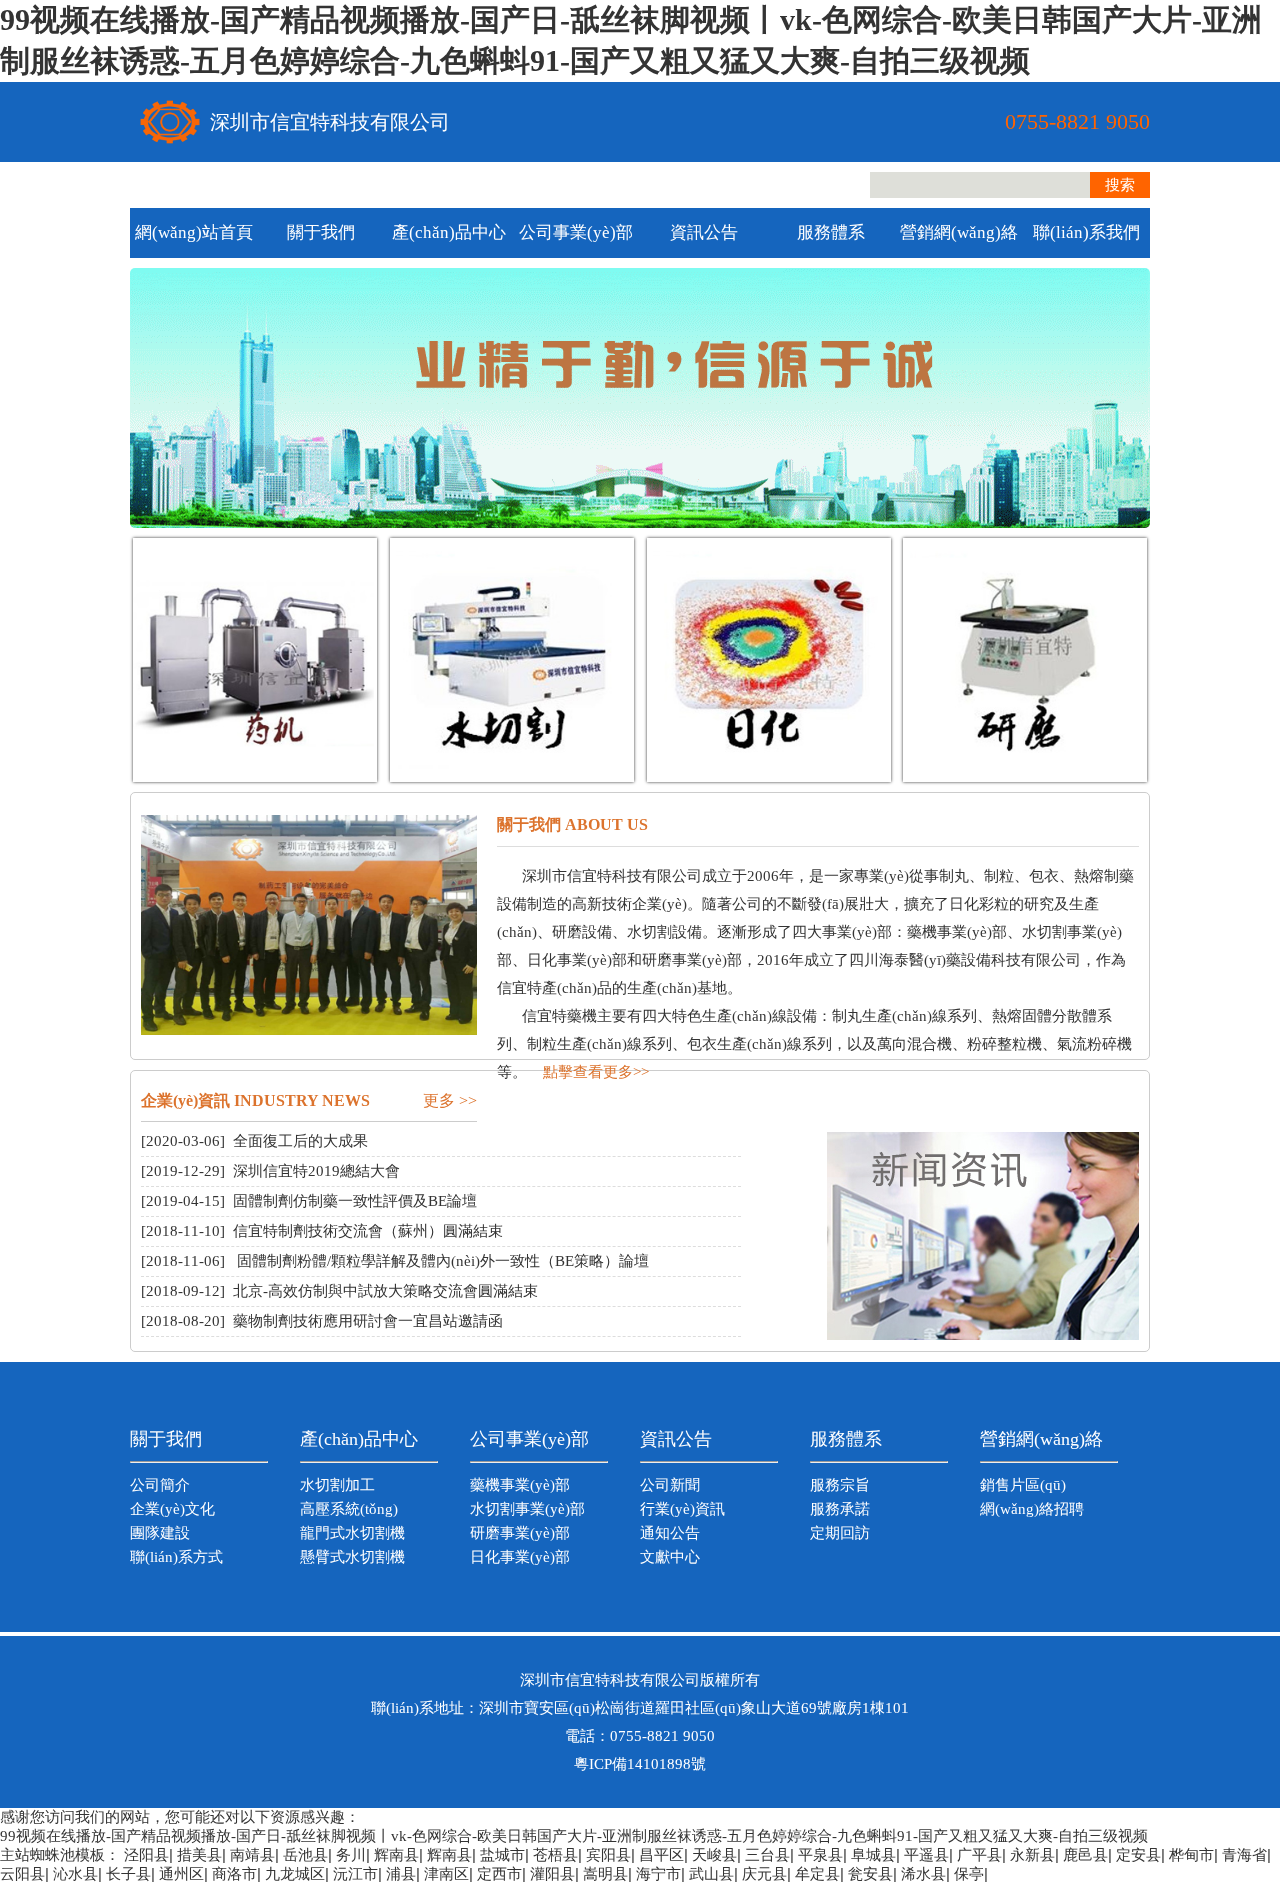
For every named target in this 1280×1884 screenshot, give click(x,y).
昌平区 (661, 1855)
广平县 (979, 1855)
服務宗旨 (840, 1485)
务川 (351, 1855)
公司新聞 (670, 1485)
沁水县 (75, 1874)
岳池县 (305, 1855)
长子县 (128, 1874)
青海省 (1244, 1855)
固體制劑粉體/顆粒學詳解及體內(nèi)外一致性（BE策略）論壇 (441, 1261)
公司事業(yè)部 (576, 232)
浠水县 (923, 1874)
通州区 (181, 1874)
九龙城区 (295, 1874)
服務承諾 (840, 1509)
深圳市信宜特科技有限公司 (330, 122)
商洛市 (234, 1874)
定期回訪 (840, 1533)
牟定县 (817, 1874)
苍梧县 (555, 1855)
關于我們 (321, 232)
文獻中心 (670, 1557)
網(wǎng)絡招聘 (1032, 1509)
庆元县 (764, 1874)
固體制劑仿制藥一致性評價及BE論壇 (355, 1201)
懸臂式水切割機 (352, 1557)
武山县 (711, 1874)
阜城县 (873, 1855)
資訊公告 (704, 232)
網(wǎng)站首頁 (194, 232)
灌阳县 (552, 1874)
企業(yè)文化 (172, 1509)
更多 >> (450, 1100)
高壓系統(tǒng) (349, 1509)
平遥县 (926, 1855)
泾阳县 (146, 1855)
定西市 (499, 1874)
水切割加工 (337, 1485)
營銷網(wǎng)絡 (959, 232)
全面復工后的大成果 (300, 1141)
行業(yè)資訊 (682, 1509)
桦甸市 (1191, 1855)
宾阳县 (608, 1855)
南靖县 (252, 1855)
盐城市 (502, 1855)
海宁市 (658, 1874)
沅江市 (355, 1874)
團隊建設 (160, 1533)
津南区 (446, 1874)
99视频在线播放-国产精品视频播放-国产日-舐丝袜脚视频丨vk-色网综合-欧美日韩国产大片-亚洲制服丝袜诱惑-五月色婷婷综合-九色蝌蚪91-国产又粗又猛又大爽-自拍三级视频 (574, 1836)
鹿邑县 (1085, 1855)
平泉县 (820, 1855)
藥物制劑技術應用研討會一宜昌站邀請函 (368, 1321)
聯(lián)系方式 (176, 1557)
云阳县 (22, 1874)
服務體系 (831, 232)
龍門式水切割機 (352, 1533)
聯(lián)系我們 (1086, 232)
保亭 (969, 1874)
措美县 (199, 1855)
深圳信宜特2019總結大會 (316, 1171)
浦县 (401, 1874)
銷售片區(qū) (1023, 1485)
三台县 (767, 1855)
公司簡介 (160, 1485)
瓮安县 (870, 1874)
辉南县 (396, 1855)
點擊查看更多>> (596, 1072)
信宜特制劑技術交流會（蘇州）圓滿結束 (368, 1231)
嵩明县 (605, 1874)
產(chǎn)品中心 (449, 232)
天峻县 (714, 1855)
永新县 (1032, 1855)
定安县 (1138, 1855)
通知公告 (670, 1533)
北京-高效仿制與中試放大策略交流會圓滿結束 (385, 1291)
